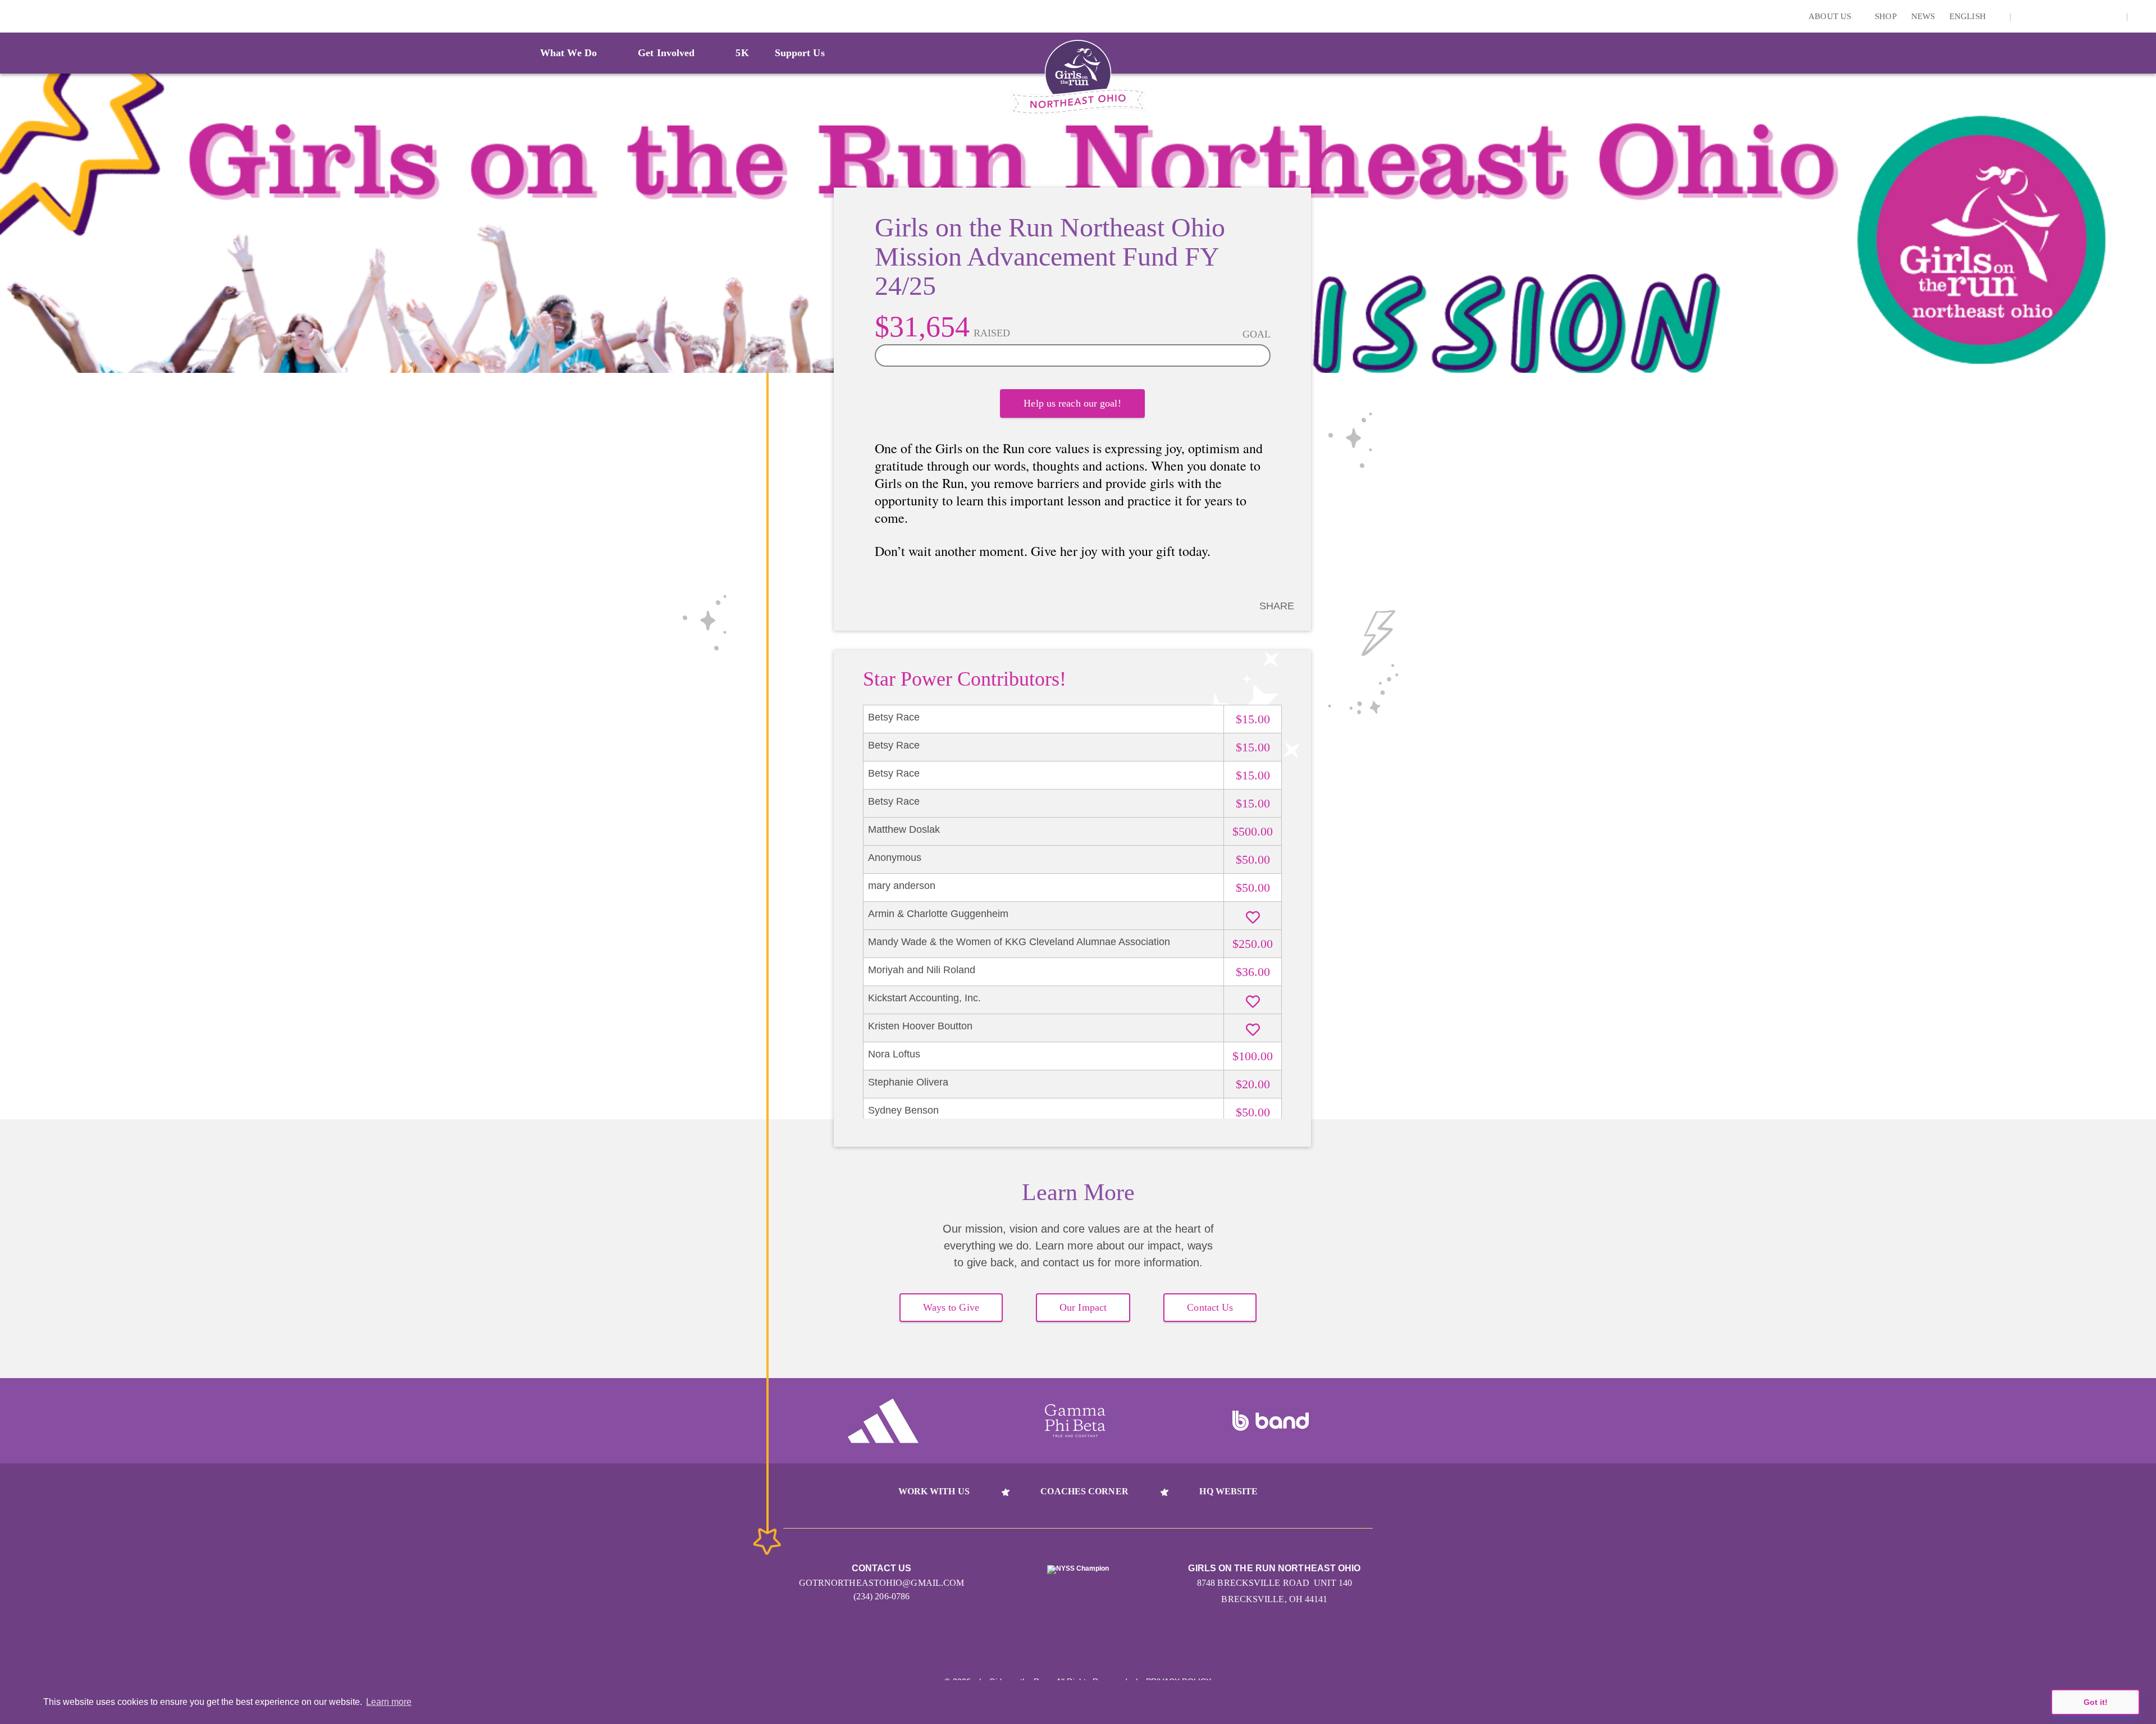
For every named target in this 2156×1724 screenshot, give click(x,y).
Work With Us (934, 1491)
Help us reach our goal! (1072, 403)
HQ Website (1228, 1491)
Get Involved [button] (666, 53)
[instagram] (2025, 16)
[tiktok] (2112, 16)
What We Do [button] (568, 53)
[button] (2142, 16)
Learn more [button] (389, 1702)
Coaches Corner (1084, 1491)
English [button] (1969, 16)
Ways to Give (951, 1307)
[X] (2060, 16)
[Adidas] (883, 1421)
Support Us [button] (800, 53)
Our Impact (1083, 1307)
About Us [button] (1831, 16)
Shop (1885, 16)
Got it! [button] (2096, 1702)
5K (742, 53)
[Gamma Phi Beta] (1075, 1421)
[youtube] (2077, 16)
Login (11, 16)
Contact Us (1210, 1307)
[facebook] (2095, 16)
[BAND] (1271, 1421)
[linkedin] (2043, 16)
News (1923, 16)
